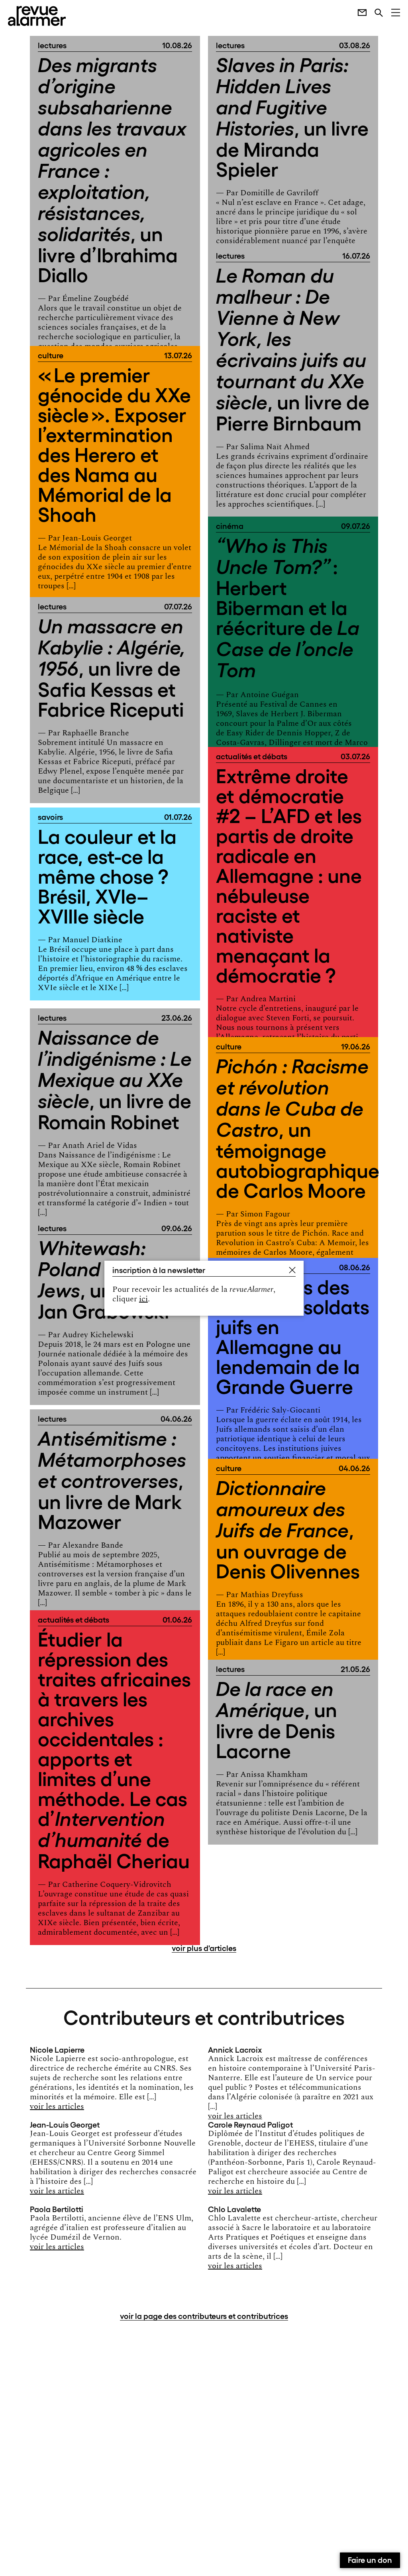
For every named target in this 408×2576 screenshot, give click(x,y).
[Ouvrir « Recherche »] (375, 12)
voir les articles (57, 2106)
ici (143, 1299)
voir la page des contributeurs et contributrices (204, 2315)
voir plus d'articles (204, 1947)
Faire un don (370, 2559)
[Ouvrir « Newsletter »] (358, 12)
